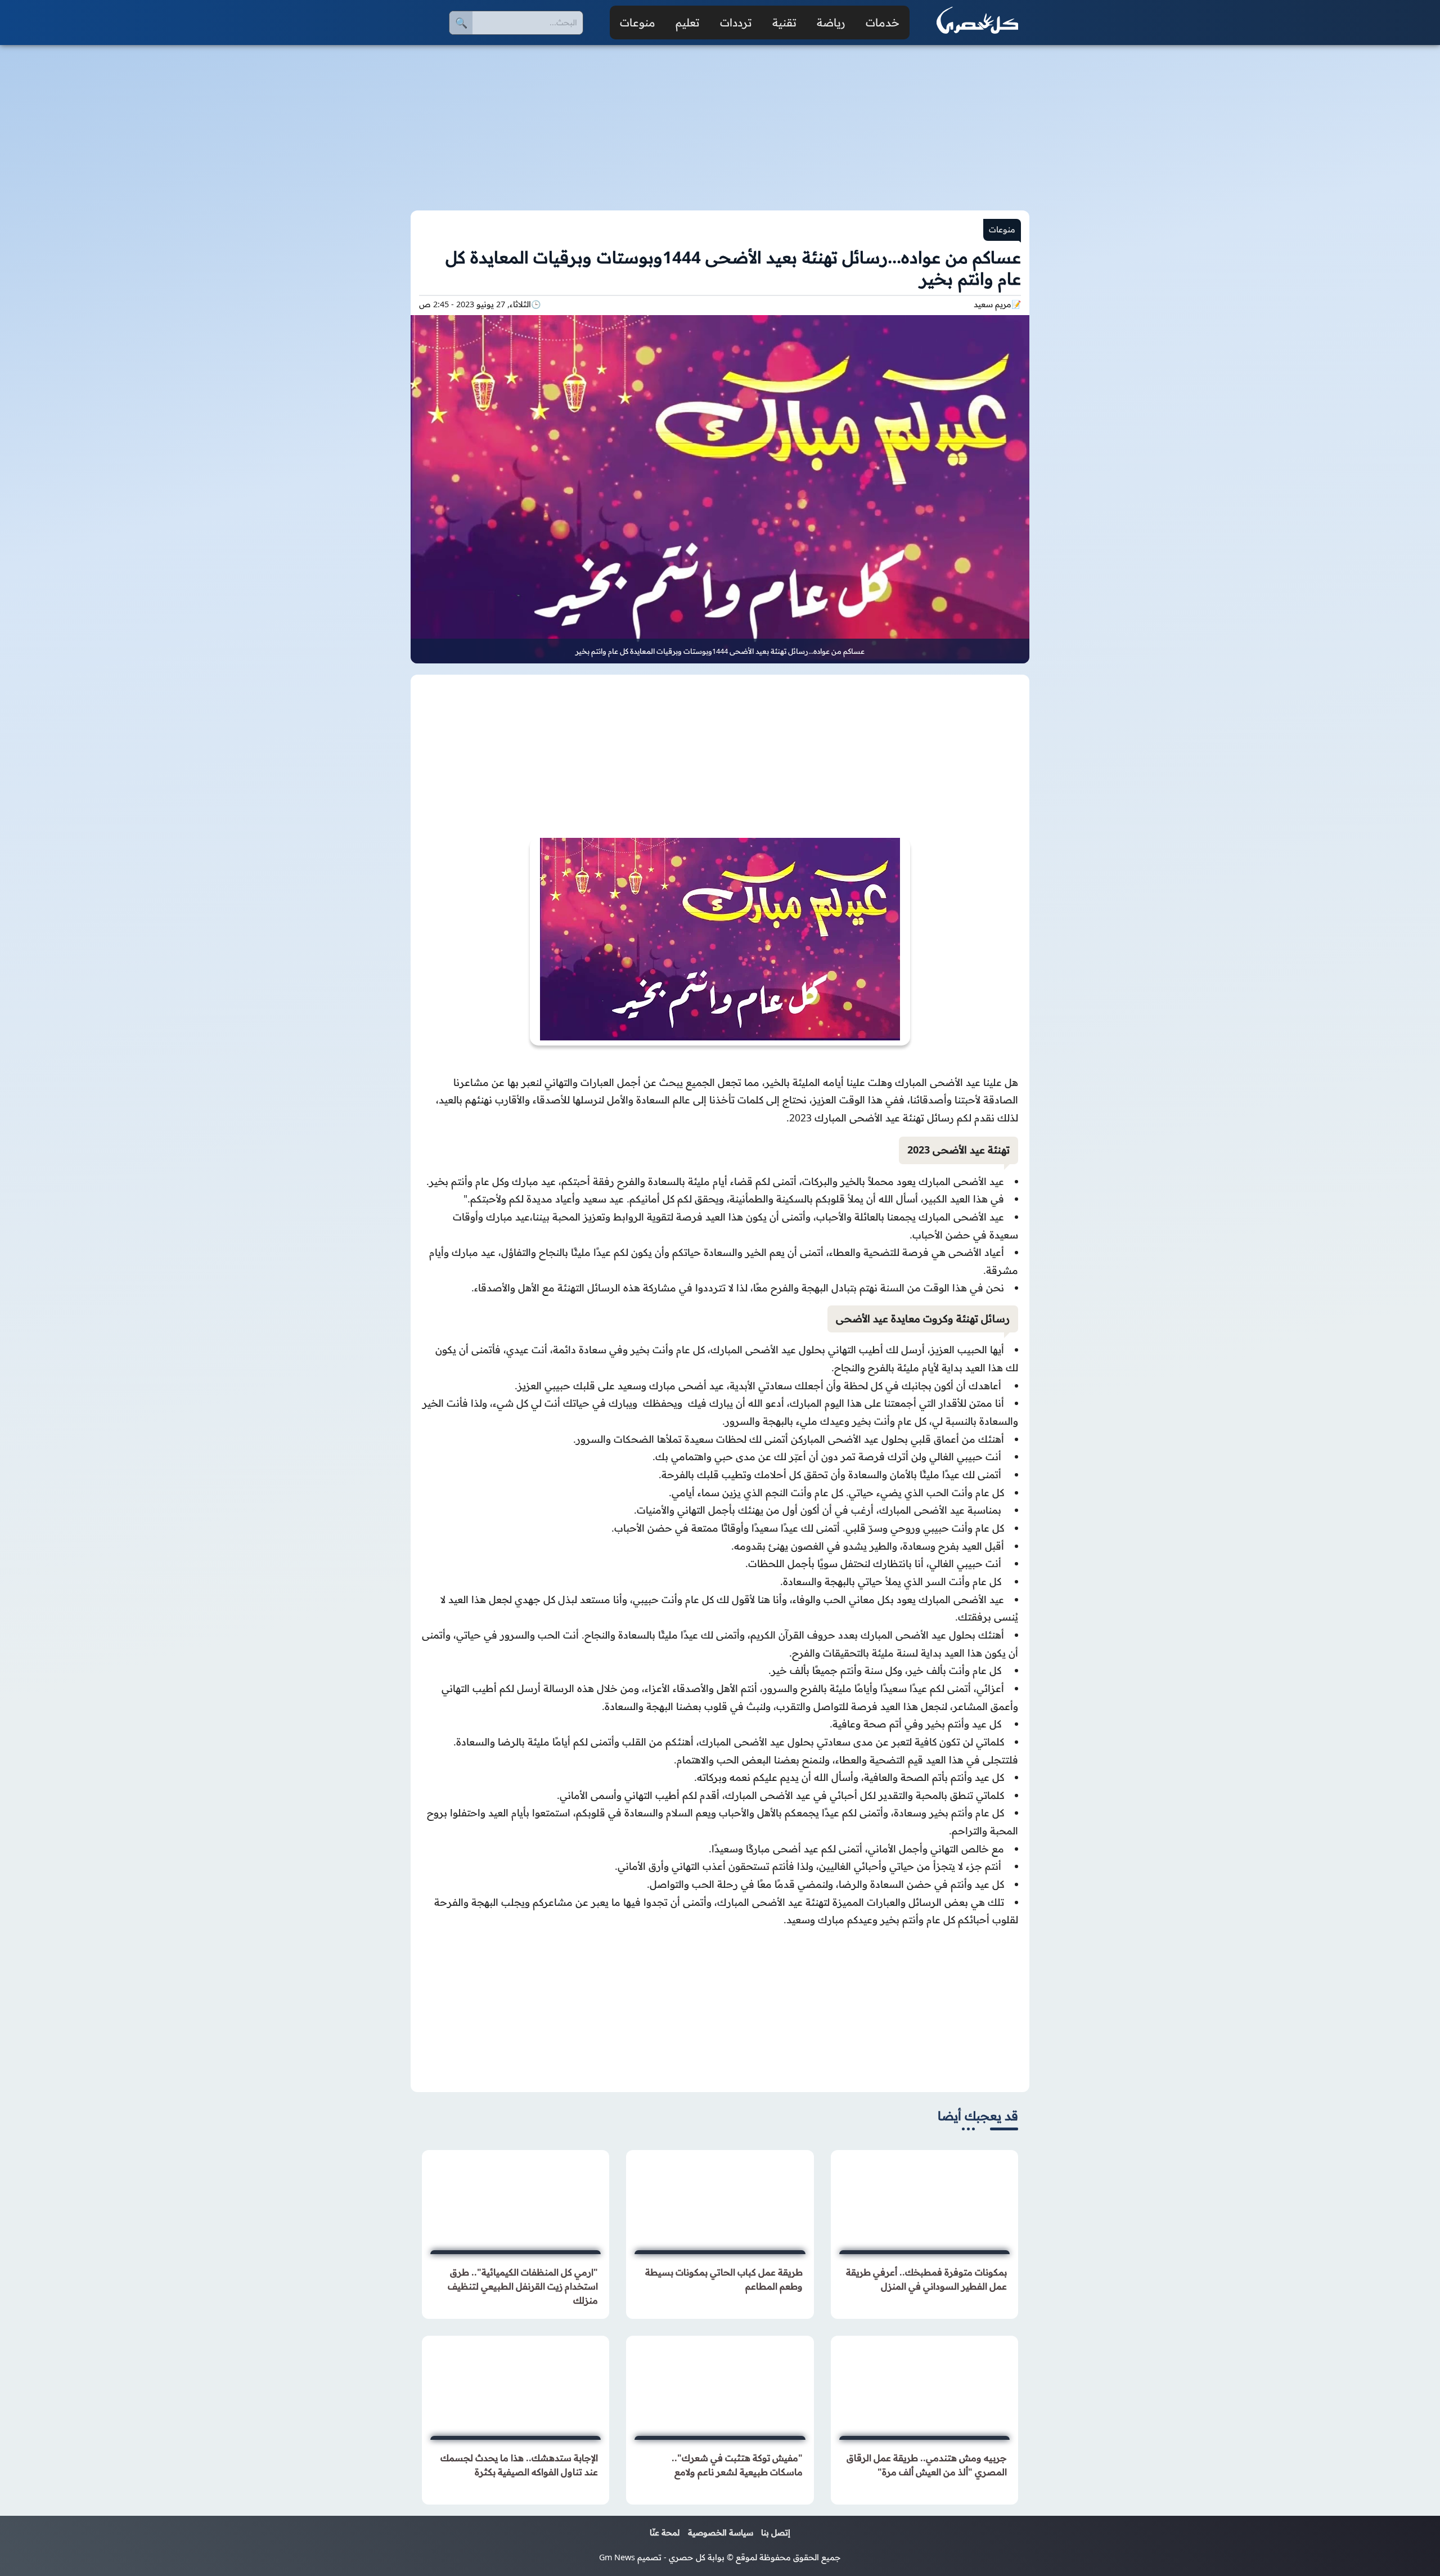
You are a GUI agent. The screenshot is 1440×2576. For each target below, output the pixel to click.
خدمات (883, 23)
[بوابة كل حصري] (977, 23)
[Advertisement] (720, 121)
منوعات (638, 23)
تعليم (688, 23)
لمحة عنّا (665, 2533)
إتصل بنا (776, 2533)
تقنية (784, 23)
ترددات (736, 23)
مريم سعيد (993, 304)
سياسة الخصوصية (721, 2533)
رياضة (831, 23)
